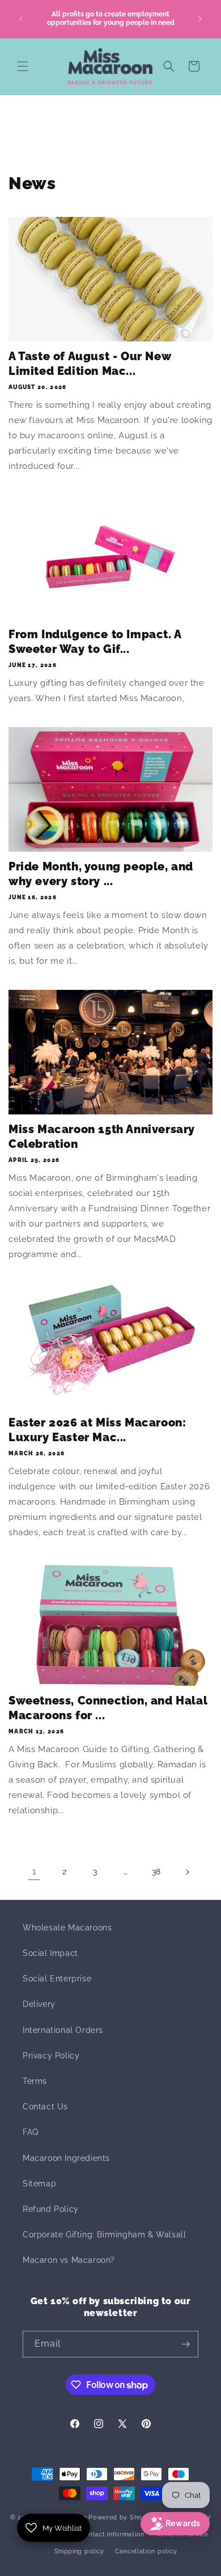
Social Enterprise (57, 1979)
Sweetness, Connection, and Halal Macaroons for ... (108, 1708)
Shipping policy (80, 2551)
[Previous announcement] (21, 19)
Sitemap (39, 2184)
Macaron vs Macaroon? (69, 2260)
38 (156, 1872)
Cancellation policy (146, 2551)
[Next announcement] (200, 19)
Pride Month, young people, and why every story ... (101, 874)
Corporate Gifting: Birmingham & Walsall (104, 2235)
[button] (23, 66)
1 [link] (34, 1872)
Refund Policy (51, 2209)
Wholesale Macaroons (67, 1928)
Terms (35, 2081)
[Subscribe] (185, 2344)
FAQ (31, 2132)
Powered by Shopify (122, 2517)
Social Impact (50, 1953)
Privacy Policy (51, 2056)
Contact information (112, 2534)
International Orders (63, 2030)
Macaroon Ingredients (66, 2158)
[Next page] (187, 1872)
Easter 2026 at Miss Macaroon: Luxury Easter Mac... (97, 1430)
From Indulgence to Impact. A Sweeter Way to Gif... (95, 642)
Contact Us (45, 2107)
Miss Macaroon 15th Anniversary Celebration (102, 1137)
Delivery (39, 2004)
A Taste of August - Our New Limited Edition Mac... (90, 364)
